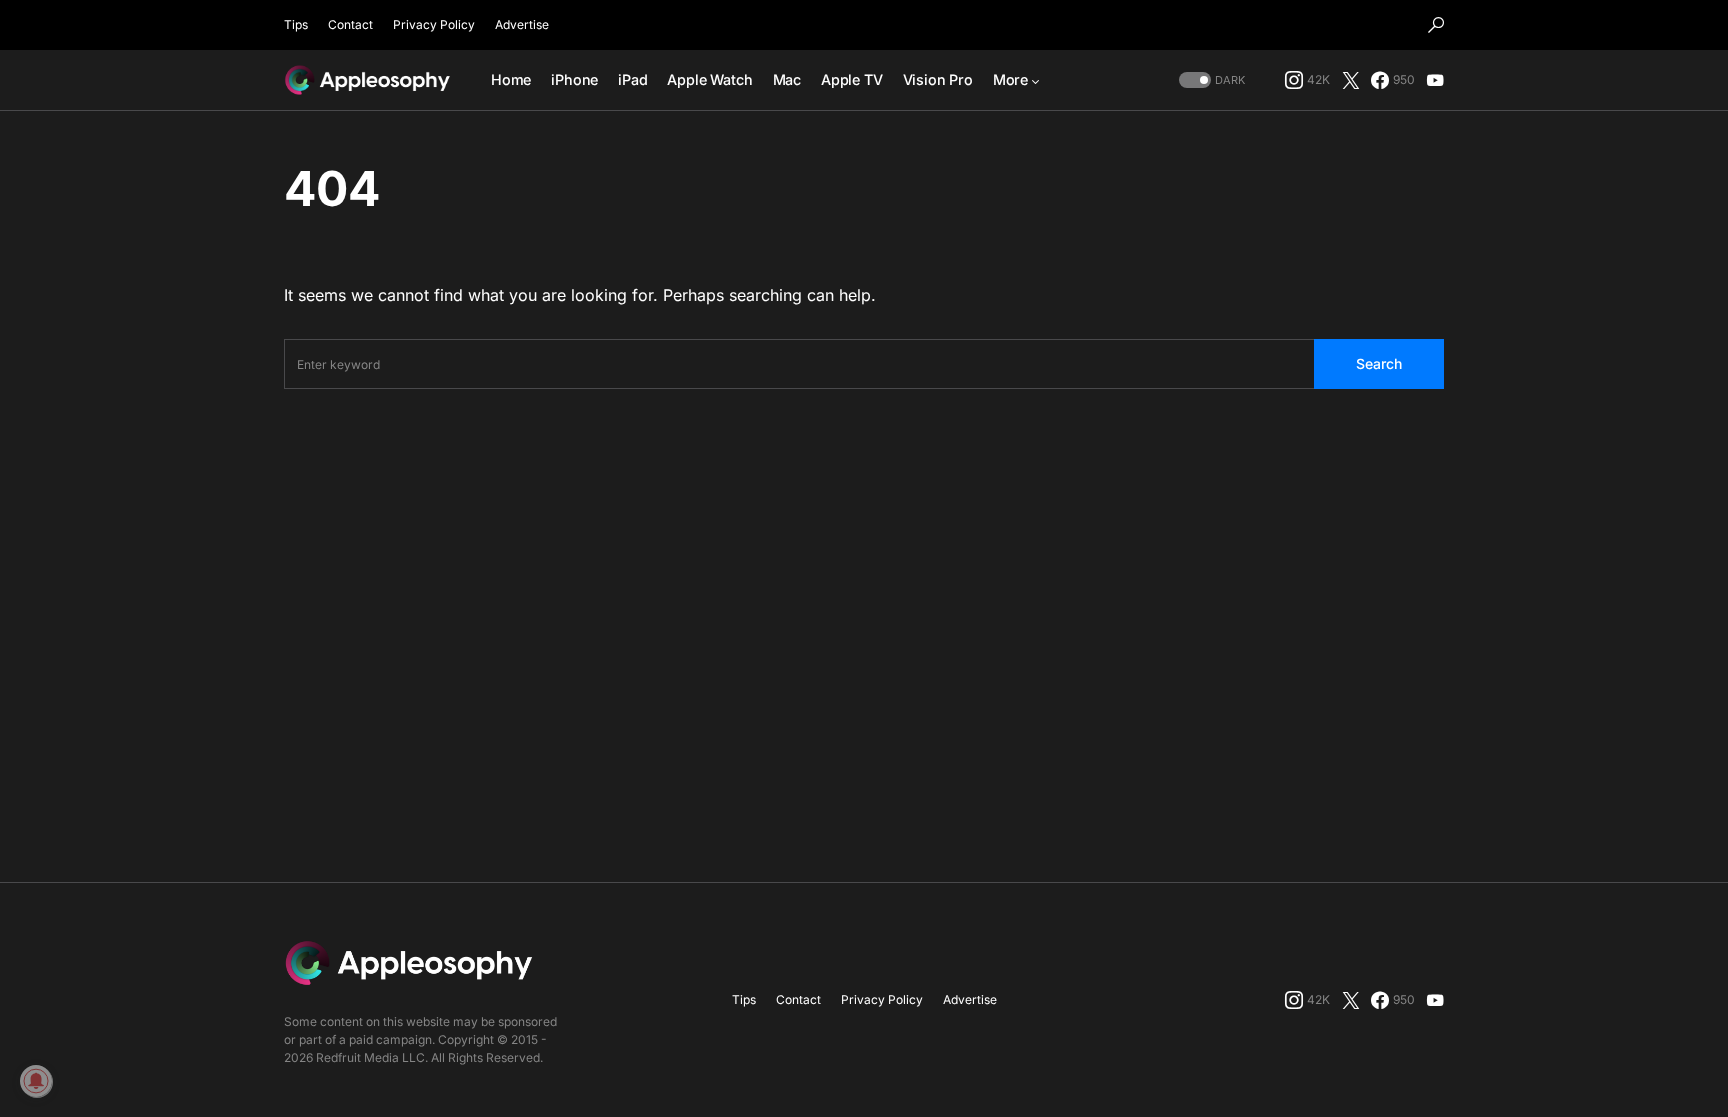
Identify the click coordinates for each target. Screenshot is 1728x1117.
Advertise (522, 24)
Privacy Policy (434, 24)
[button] (1436, 25)
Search (1379, 363)
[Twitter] (1351, 80)
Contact (350, 24)
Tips (296, 24)
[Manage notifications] (36, 1081)
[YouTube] (1435, 80)
